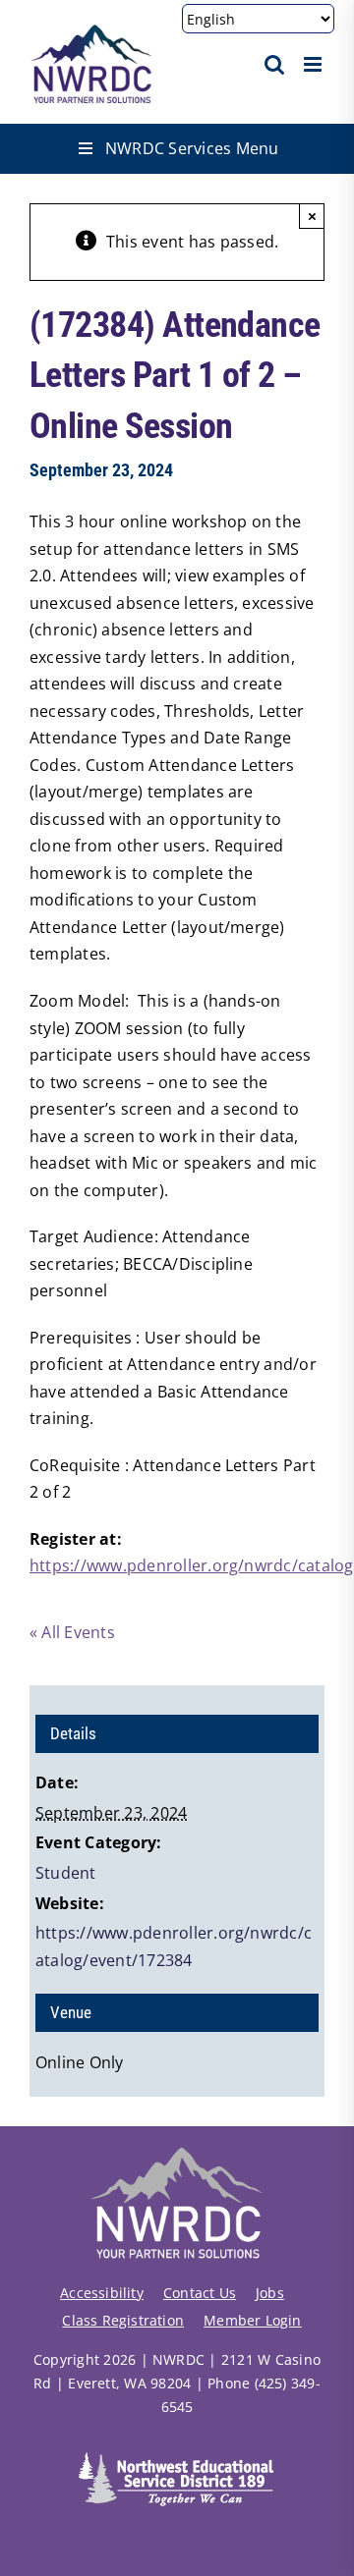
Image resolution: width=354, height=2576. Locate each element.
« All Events (72, 1632)
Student (66, 1873)
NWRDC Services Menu (192, 148)
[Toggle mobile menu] (314, 64)
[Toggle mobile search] (274, 64)
